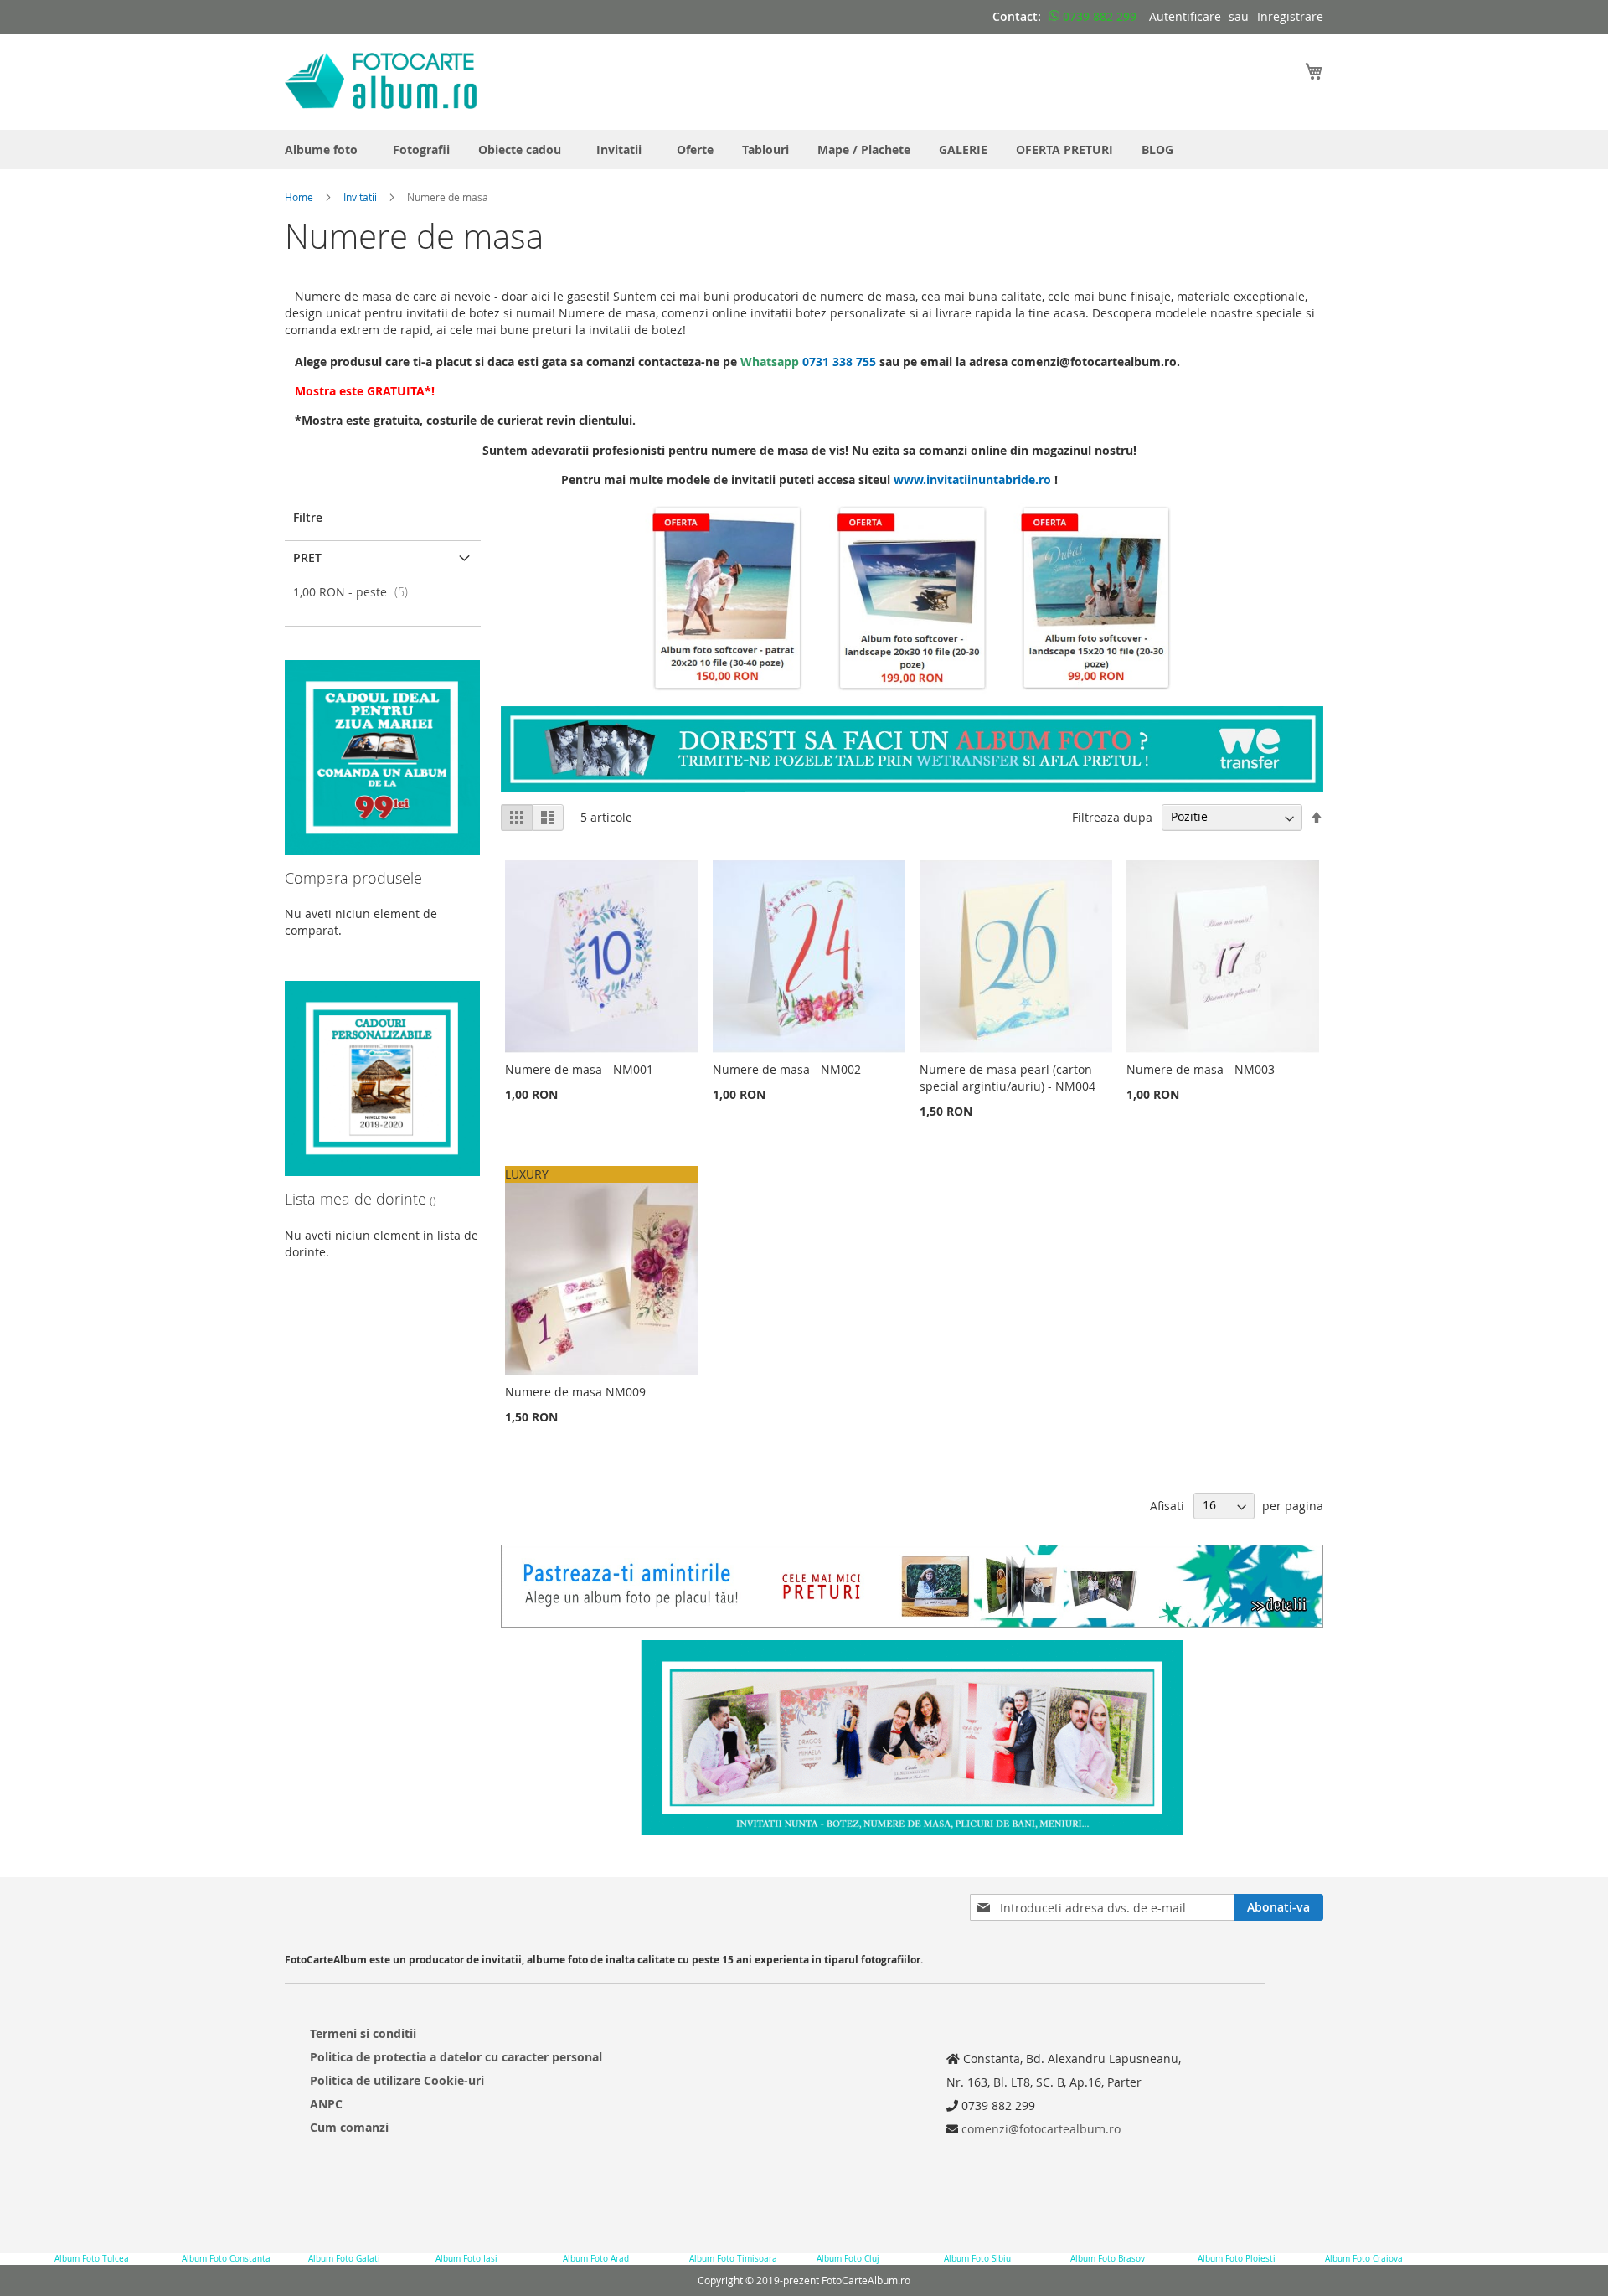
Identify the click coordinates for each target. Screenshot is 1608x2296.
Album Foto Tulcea (92, 2259)
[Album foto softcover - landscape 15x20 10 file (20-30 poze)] (1096, 689)
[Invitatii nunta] (912, 1738)
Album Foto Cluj (848, 2259)
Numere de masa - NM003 (1201, 1069)
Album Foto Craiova (1364, 2259)
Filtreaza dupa (1112, 816)
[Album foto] (912, 787)
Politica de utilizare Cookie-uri (397, 2080)
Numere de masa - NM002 (787, 1069)
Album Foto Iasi (466, 2259)
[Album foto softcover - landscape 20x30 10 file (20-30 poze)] (912, 689)
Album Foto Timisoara (733, 2259)
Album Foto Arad (596, 2259)
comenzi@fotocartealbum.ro (1039, 2129)
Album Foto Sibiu (977, 2259)
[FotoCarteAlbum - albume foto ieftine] (381, 81)
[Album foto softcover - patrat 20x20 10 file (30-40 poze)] (728, 689)
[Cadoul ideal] (382, 851)
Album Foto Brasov (1108, 2259)
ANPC (326, 2104)
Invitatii (360, 197)
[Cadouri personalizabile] (382, 1171)
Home (299, 197)
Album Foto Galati (344, 2259)
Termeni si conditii (363, 2033)
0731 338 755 (839, 361)
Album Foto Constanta (226, 2259)
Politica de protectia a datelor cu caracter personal (456, 2057)
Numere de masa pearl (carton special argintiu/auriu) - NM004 (1008, 1078)
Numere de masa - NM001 (579, 1069)
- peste (356, 592)
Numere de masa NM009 (575, 1392)
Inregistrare (1290, 16)
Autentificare (1185, 16)
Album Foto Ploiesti (1237, 2259)
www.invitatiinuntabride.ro (972, 480)
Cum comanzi (349, 2127)
